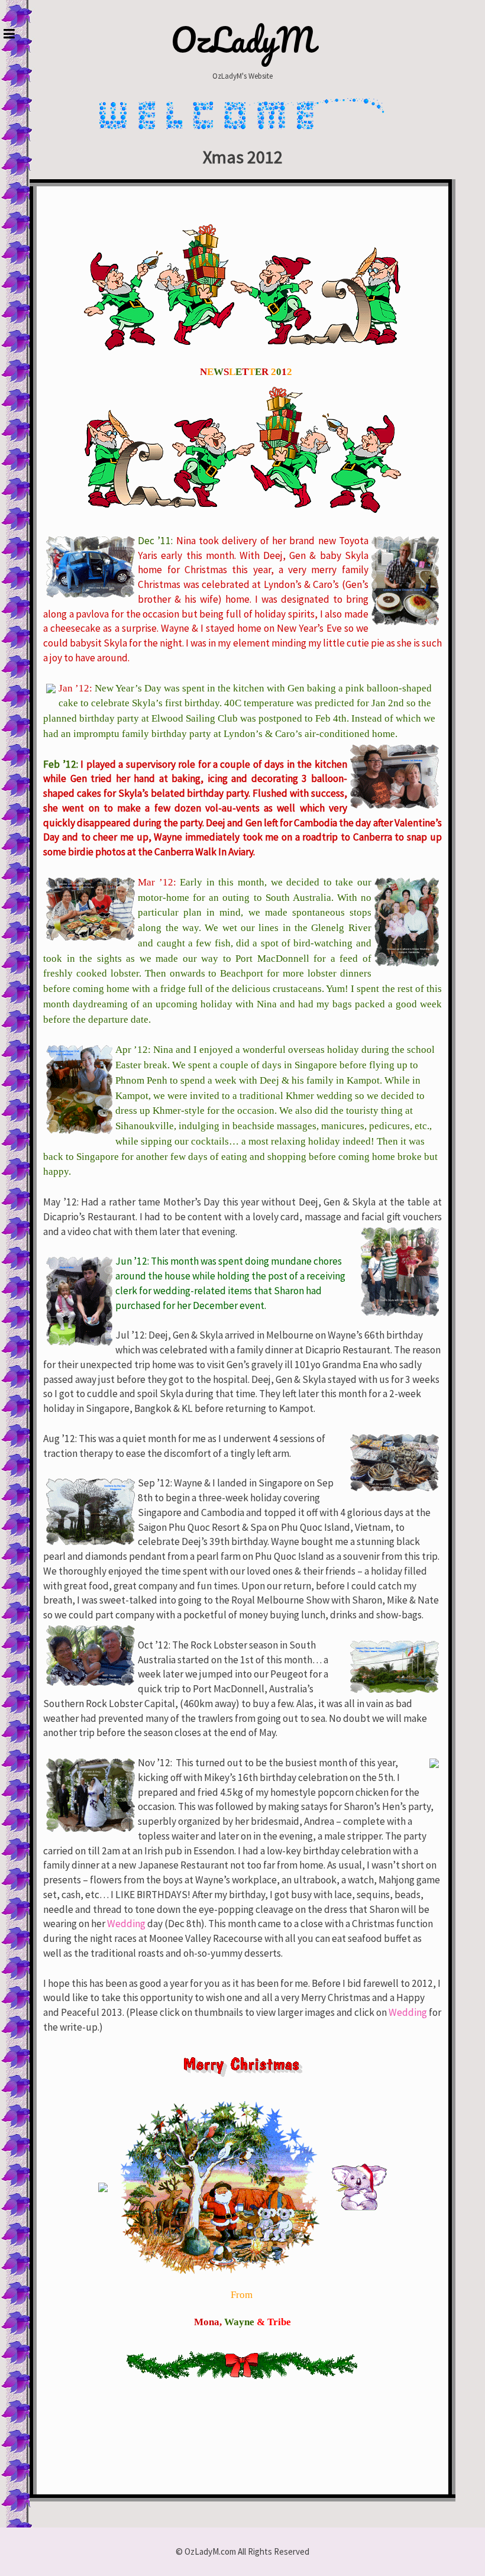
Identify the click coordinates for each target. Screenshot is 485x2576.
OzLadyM (243, 40)
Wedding (126, 1924)
